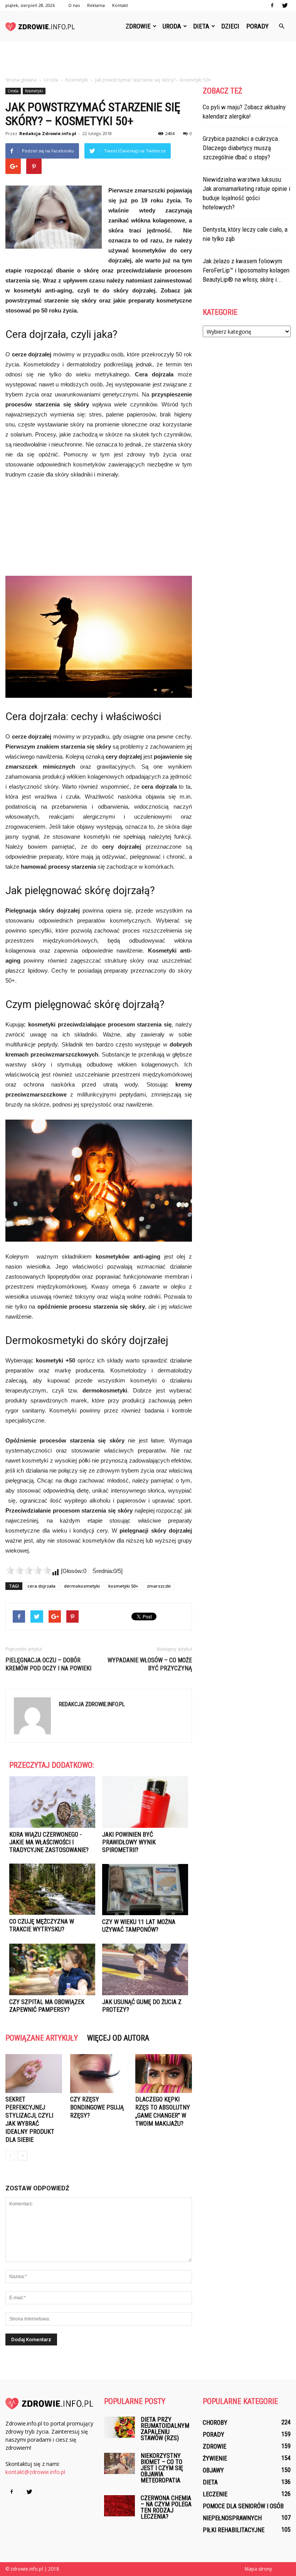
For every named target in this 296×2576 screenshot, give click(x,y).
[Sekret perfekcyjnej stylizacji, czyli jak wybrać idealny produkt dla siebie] (34, 2074)
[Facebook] (272, 5)
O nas (74, 5)
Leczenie (215, 2494)
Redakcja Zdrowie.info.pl (48, 133)
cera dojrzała (41, 1586)
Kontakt (120, 5)
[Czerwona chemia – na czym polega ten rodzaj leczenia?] (119, 2506)
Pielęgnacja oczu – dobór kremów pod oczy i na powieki (48, 1664)
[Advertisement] (148, 59)
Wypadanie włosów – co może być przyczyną (150, 1664)
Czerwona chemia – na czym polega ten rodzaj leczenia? (166, 2507)
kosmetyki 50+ (123, 1586)
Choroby (215, 2423)
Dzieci (230, 26)
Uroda (172, 26)
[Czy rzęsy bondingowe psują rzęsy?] (98, 2074)
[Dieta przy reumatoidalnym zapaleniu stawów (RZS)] (119, 2427)
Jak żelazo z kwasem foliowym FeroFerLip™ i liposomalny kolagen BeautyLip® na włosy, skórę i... (246, 270)
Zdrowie (138, 26)
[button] (281, 26)
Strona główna (21, 80)
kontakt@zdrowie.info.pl (35, 2472)
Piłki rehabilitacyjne (234, 2530)
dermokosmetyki (82, 1586)
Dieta (201, 26)
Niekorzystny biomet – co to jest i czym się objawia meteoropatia (162, 2468)
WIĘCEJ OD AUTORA (118, 2038)
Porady (257, 26)
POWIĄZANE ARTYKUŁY (42, 2038)
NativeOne (99, 2026)
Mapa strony (258, 2569)
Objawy (213, 2470)
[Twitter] (285, 5)
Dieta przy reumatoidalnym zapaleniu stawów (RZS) (165, 2429)
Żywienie (215, 2458)
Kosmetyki (34, 91)
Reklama (96, 5)
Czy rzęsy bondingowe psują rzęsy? (97, 2107)
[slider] (29, 1570)
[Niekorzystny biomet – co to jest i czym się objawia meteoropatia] (119, 2463)
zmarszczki (159, 1586)
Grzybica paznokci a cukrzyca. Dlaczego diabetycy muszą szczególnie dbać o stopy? (241, 148)
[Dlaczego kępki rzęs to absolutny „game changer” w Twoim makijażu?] (164, 2074)
